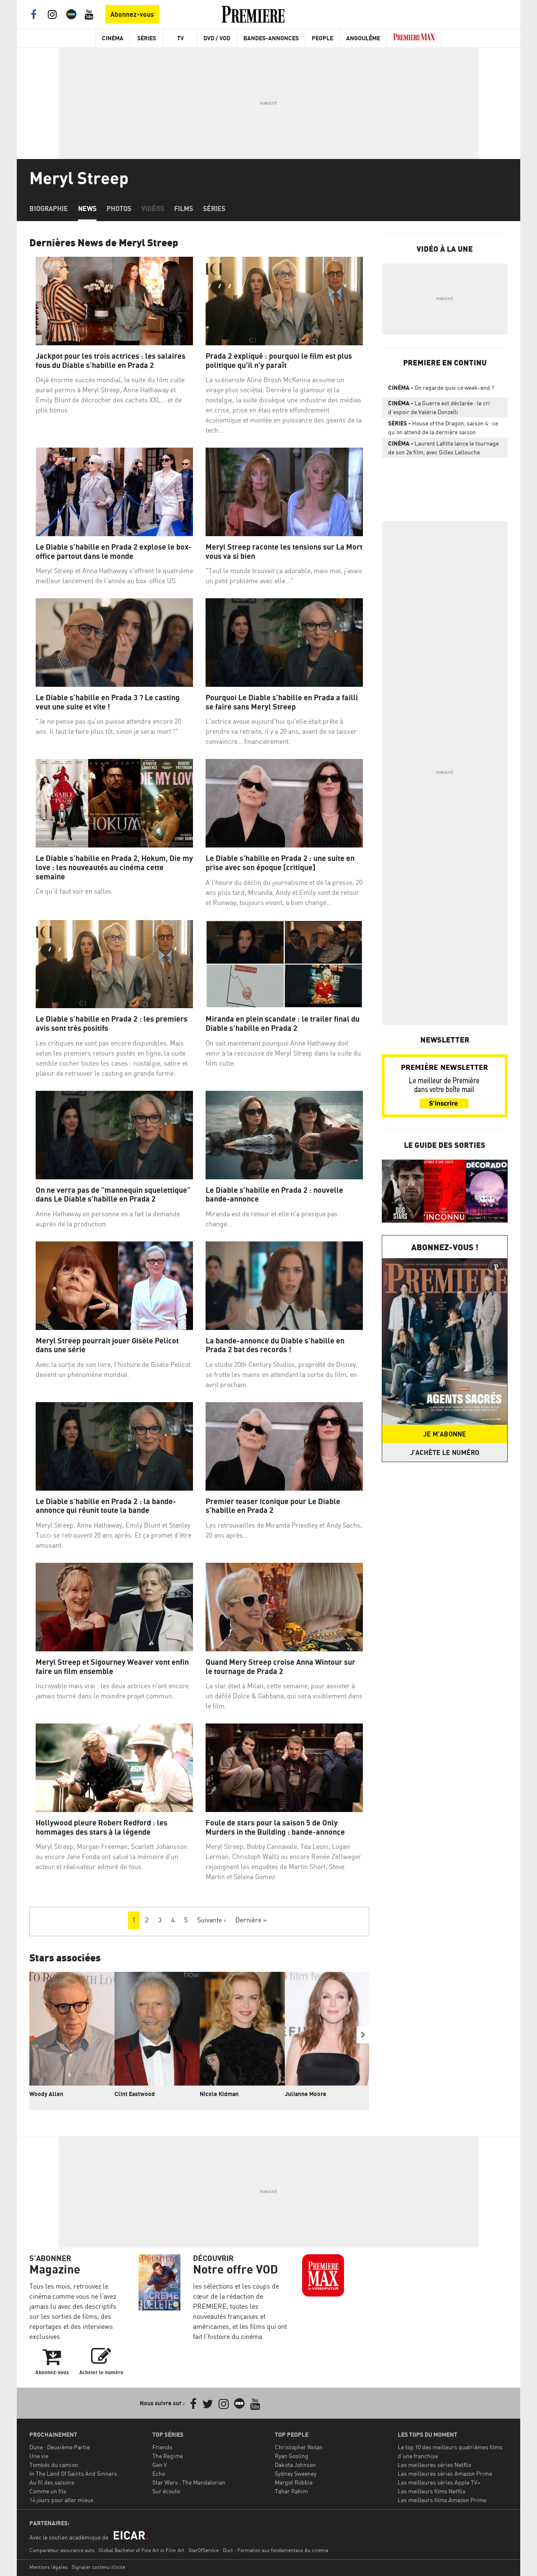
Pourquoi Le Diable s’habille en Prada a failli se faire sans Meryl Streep (282, 702)
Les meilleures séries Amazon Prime (445, 2473)
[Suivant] (363, 2035)
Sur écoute (166, 2491)
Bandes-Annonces (271, 38)
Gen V (160, 2465)
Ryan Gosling (292, 2456)
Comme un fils (48, 2491)
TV (180, 38)
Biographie (49, 209)
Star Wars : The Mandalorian (189, 2482)
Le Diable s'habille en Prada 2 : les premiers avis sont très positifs (112, 1023)
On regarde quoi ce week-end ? (441, 387)
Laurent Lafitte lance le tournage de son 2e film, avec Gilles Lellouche (443, 448)
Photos (119, 209)
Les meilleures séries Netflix (435, 2465)
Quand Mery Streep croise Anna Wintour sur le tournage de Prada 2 (280, 1667)
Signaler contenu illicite (98, 2567)
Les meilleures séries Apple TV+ (439, 2482)
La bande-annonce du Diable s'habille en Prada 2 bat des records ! (275, 1345)
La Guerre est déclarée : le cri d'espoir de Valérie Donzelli (439, 407)
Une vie (39, 2456)
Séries (147, 38)
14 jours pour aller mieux (61, 2500)
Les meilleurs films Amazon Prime (442, 2500)
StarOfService (203, 2550)
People (322, 38)
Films (184, 209)
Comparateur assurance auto (62, 2550)
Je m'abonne (445, 1434)
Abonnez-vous (132, 14)
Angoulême (363, 38)
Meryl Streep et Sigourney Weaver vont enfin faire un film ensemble (112, 1667)
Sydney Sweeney (296, 2473)
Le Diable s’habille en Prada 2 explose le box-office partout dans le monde (114, 551)
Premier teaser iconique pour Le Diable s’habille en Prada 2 (273, 1506)
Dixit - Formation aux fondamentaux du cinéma (275, 2550)
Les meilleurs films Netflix (432, 2491)
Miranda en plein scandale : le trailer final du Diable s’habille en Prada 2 (283, 1023)
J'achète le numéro (445, 1452)
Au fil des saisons (52, 2482)
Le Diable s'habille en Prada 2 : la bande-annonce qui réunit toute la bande (106, 1506)
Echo (159, 2473)
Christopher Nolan (299, 2447)
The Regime (168, 2456)
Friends (162, 2447)
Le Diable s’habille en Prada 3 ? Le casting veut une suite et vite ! (108, 702)
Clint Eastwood (135, 2094)
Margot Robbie (294, 2482)
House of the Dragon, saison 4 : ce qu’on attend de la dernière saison (443, 428)
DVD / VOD (217, 38)
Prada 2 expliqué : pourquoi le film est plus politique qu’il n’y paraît (279, 361)
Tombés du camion (54, 2465)
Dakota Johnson (295, 2465)
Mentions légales (48, 2567)
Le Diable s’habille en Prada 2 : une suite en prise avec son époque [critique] (280, 863)
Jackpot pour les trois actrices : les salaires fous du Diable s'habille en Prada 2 (111, 361)
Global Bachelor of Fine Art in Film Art (141, 2550)
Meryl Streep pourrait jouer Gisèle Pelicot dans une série (107, 1345)
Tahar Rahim (291, 2491)
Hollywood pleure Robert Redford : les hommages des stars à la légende (102, 1827)
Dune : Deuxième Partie (60, 2447)
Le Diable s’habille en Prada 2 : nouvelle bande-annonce (274, 1195)
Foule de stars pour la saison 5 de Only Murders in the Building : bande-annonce (275, 1827)
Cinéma (113, 38)
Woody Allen (46, 2094)
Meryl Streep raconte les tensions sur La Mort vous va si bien (284, 551)
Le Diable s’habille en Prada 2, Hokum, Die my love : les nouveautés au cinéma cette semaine (114, 867)
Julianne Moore (306, 2094)
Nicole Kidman (219, 2094)
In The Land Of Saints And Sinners (73, 2473)
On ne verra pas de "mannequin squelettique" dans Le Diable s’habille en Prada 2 (113, 1195)
